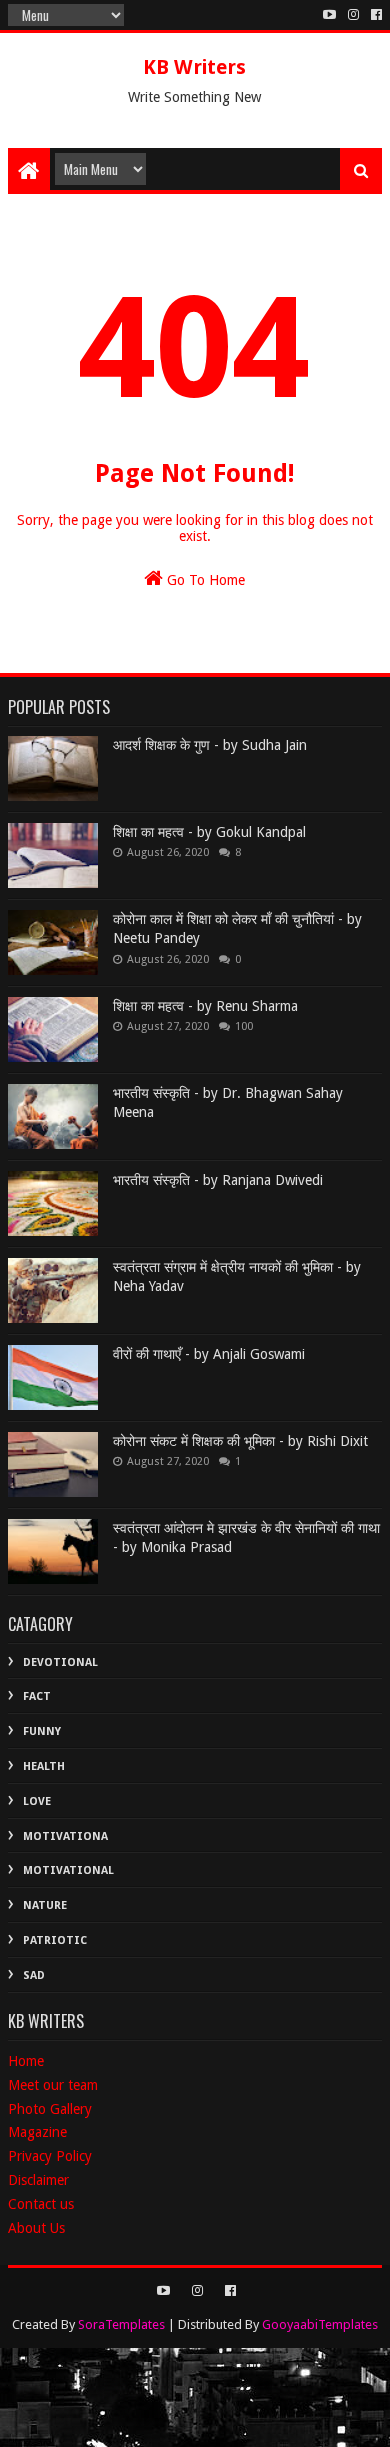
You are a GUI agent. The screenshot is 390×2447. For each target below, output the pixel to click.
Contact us (41, 2204)
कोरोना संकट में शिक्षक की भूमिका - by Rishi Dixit (240, 1441)
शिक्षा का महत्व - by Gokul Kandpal (209, 832)
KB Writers (194, 67)
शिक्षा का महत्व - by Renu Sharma (205, 1006)
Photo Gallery (50, 2109)
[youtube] (329, 15)
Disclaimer (38, 2180)
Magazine (37, 2132)
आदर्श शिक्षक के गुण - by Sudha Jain (210, 745)
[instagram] (353, 15)
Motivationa (65, 1836)
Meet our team (53, 2085)
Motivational (68, 1870)
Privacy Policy (50, 2156)
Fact (37, 1696)
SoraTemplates (121, 2324)
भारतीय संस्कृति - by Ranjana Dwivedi (218, 1180)
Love (37, 1801)
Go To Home (204, 580)
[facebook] (374, 15)
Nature (45, 1905)
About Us (36, 2228)
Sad (34, 1975)
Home (26, 2061)
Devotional (60, 1662)
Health (44, 1766)
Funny (42, 1731)
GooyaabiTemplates (320, 2324)
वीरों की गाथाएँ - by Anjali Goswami (209, 1354)
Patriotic (55, 1940)
